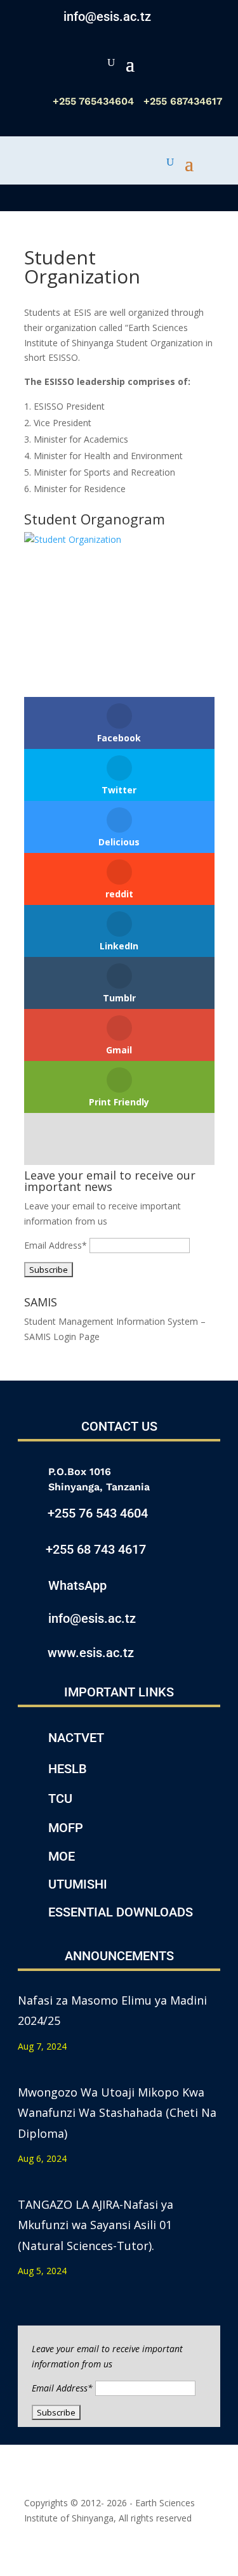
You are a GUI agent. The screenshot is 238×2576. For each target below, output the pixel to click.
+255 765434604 (95, 101)
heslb (68, 1769)
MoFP (66, 1828)
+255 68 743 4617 (96, 1549)
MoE (62, 1856)
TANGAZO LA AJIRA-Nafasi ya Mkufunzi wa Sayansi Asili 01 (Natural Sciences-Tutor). (96, 2225)
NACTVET (76, 1738)
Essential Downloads (121, 1912)
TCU (60, 1799)
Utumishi (78, 1884)
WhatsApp (77, 1585)
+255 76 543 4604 (98, 1513)
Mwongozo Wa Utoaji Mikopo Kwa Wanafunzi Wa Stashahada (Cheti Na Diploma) (117, 2113)
